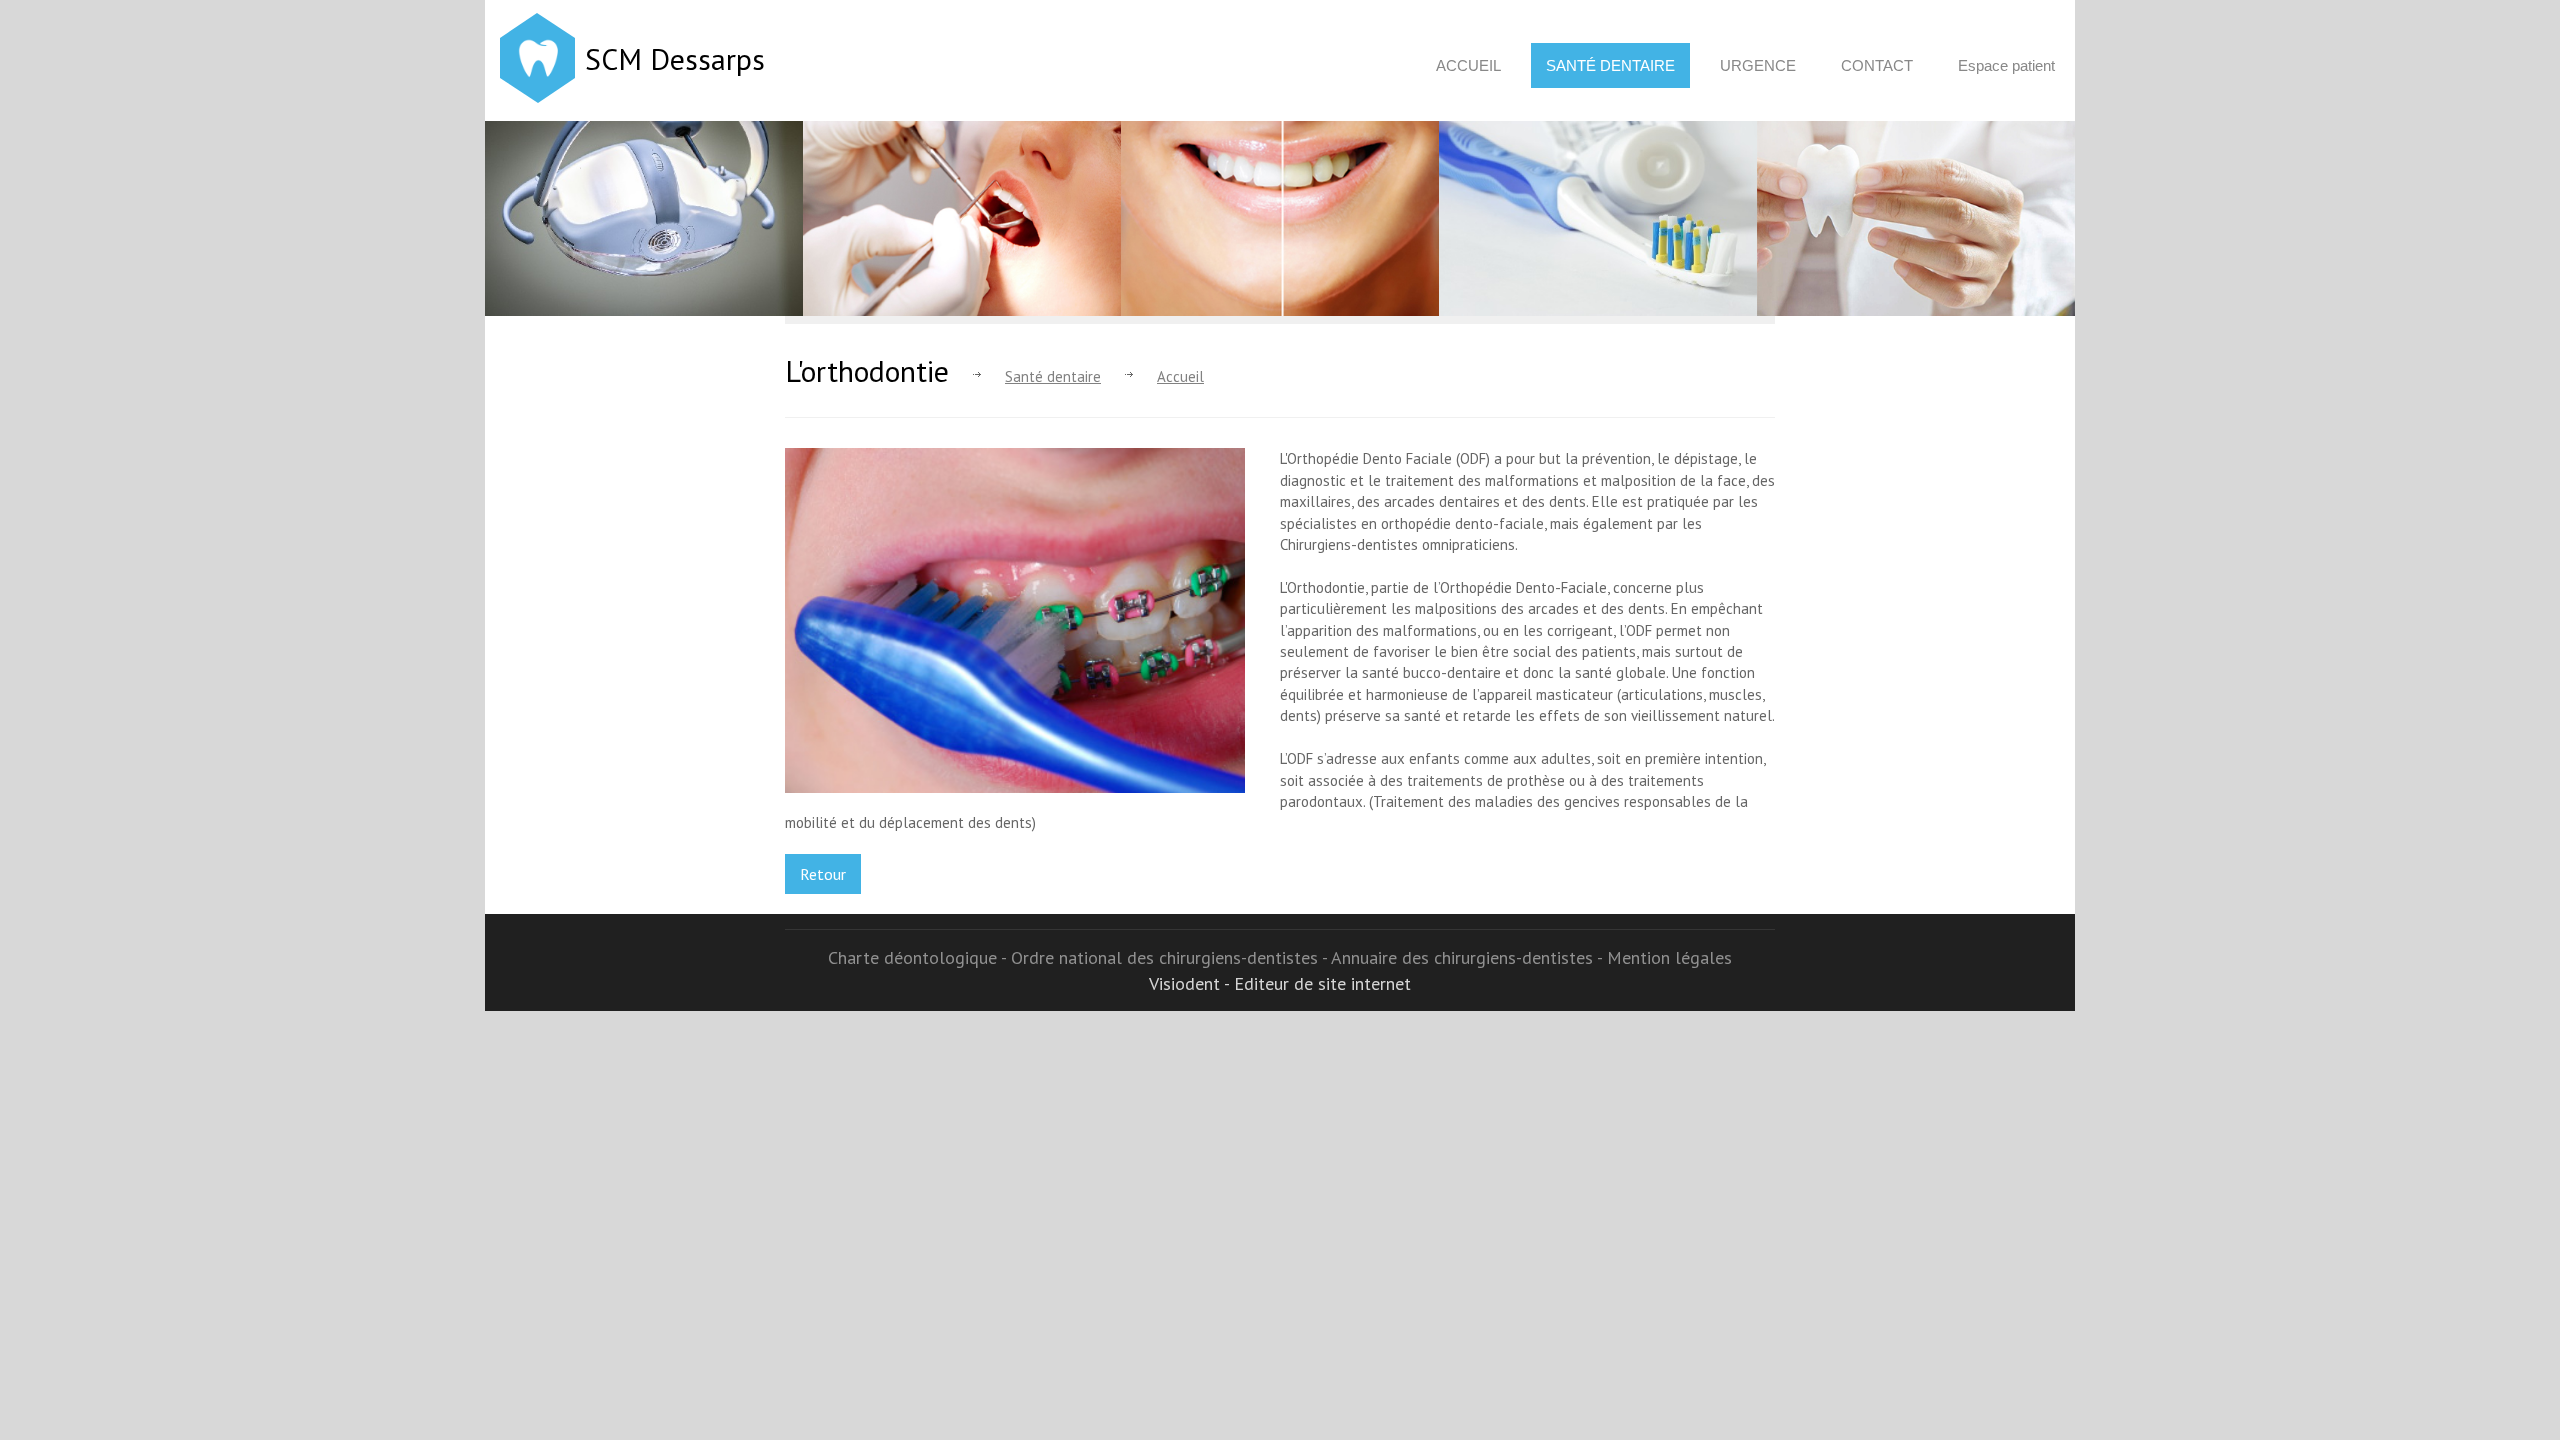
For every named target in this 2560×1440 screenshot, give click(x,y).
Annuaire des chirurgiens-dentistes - (1469, 957)
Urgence (1758, 65)
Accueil (1468, 65)
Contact (1877, 65)
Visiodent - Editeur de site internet (1280, 983)
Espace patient (2006, 65)
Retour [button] (823, 874)
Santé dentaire (1610, 65)
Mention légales (1669, 957)
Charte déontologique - (919, 957)
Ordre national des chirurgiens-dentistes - (1171, 957)
